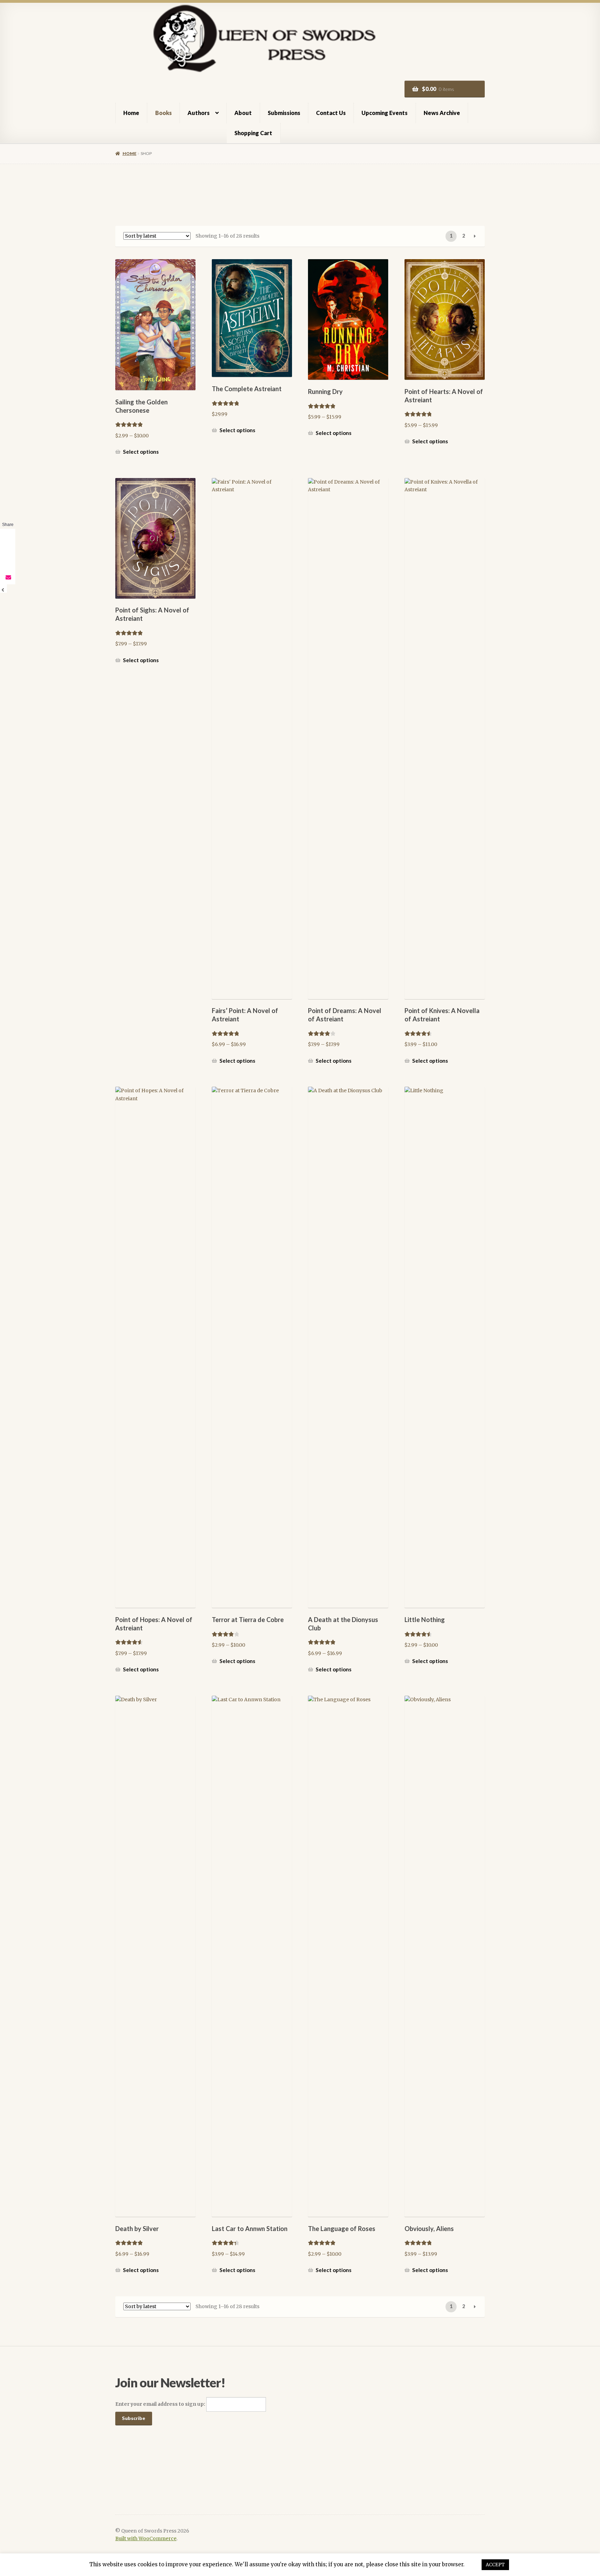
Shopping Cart (253, 133)
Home (131, 113)
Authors (199, 113)
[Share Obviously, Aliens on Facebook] (8, 536)
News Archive (442, 113)
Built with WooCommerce (146, 2539)
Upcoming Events (385, 113)
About (243, 113)
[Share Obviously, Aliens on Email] (8, 577)
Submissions (284, 113)
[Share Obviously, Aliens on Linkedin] (8, 563)
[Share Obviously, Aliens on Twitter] (8, 550)
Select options (141, 452)
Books (164, 113)
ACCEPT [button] (495, 2565)
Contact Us (331, 113)
